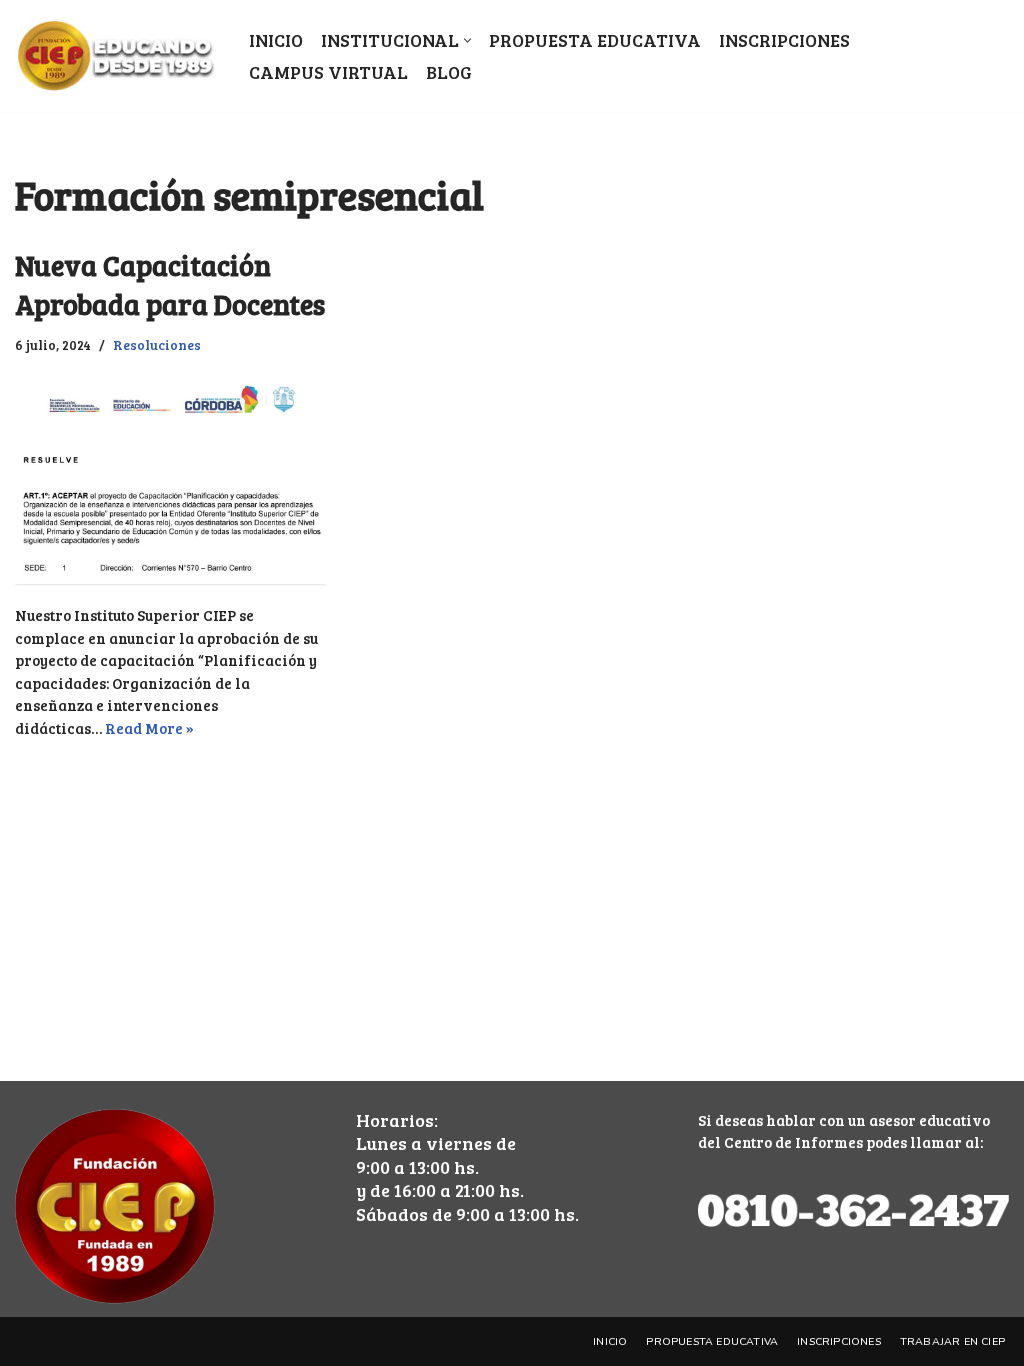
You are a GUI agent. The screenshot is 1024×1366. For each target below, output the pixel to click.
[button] (467, 40)
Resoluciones (157, 344)
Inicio (276, 40)
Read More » (149, 728)
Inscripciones (784, 40)
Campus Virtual (328, 72)
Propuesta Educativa (595, 40)
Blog (449, 72)
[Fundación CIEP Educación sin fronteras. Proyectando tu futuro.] (115, 56)
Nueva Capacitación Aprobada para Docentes (170, 284)
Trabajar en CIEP (952, 1341)
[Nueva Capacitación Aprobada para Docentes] (170, 481)
